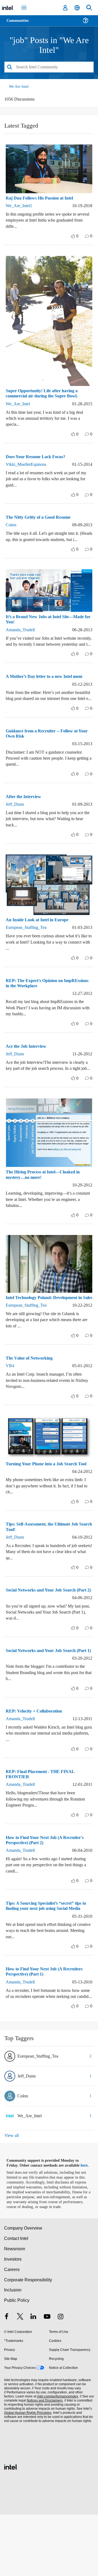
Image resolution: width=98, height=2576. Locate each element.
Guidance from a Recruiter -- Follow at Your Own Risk (45, 751)
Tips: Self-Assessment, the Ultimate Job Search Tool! (47, 1562)
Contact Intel (17, 2300)
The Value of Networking (31, 1387)
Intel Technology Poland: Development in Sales (48, 1324)
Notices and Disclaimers (44, 2462)
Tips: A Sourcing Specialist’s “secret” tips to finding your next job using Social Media (48, 1954)
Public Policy (16, 2362)
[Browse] (20, 24)
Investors (13, 2320)
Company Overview (23, 2289)
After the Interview (25, 815)
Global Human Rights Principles (27, 2474)
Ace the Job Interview (28, 1064)
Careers (12, 2331)
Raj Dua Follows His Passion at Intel (43, 198)
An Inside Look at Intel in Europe (40, 938)
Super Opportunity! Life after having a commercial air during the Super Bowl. (45, 393)
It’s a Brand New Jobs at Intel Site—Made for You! (48, 625)
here (86, 2222)
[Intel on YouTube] (47, 2379)
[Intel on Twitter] (20, 2379)
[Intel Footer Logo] (11, 2528)
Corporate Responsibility (28, 2341)
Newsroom (15, 2310)
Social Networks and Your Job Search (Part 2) (44, 1627)
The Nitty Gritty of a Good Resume (41, 517)
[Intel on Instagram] (60, 2379)
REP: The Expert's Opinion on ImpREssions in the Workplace (37, 1001)
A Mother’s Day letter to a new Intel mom (48, 688)
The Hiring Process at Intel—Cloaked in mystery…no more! (46, 1199)
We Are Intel (19, 86)
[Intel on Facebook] (7, 2379)
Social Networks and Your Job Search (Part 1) (44, 1693)
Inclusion (13, 2352)
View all (12, 2192)
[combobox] (49, 67)
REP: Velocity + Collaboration (36, 1756)
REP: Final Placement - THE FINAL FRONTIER (40, 1819)
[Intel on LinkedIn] (33, 2379)
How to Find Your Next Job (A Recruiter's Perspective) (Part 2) (47, 1885)
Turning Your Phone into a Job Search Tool (45, 1496)
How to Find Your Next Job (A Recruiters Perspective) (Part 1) (47, 2022)
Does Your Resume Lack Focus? (38, 456)
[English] (77, 8)
